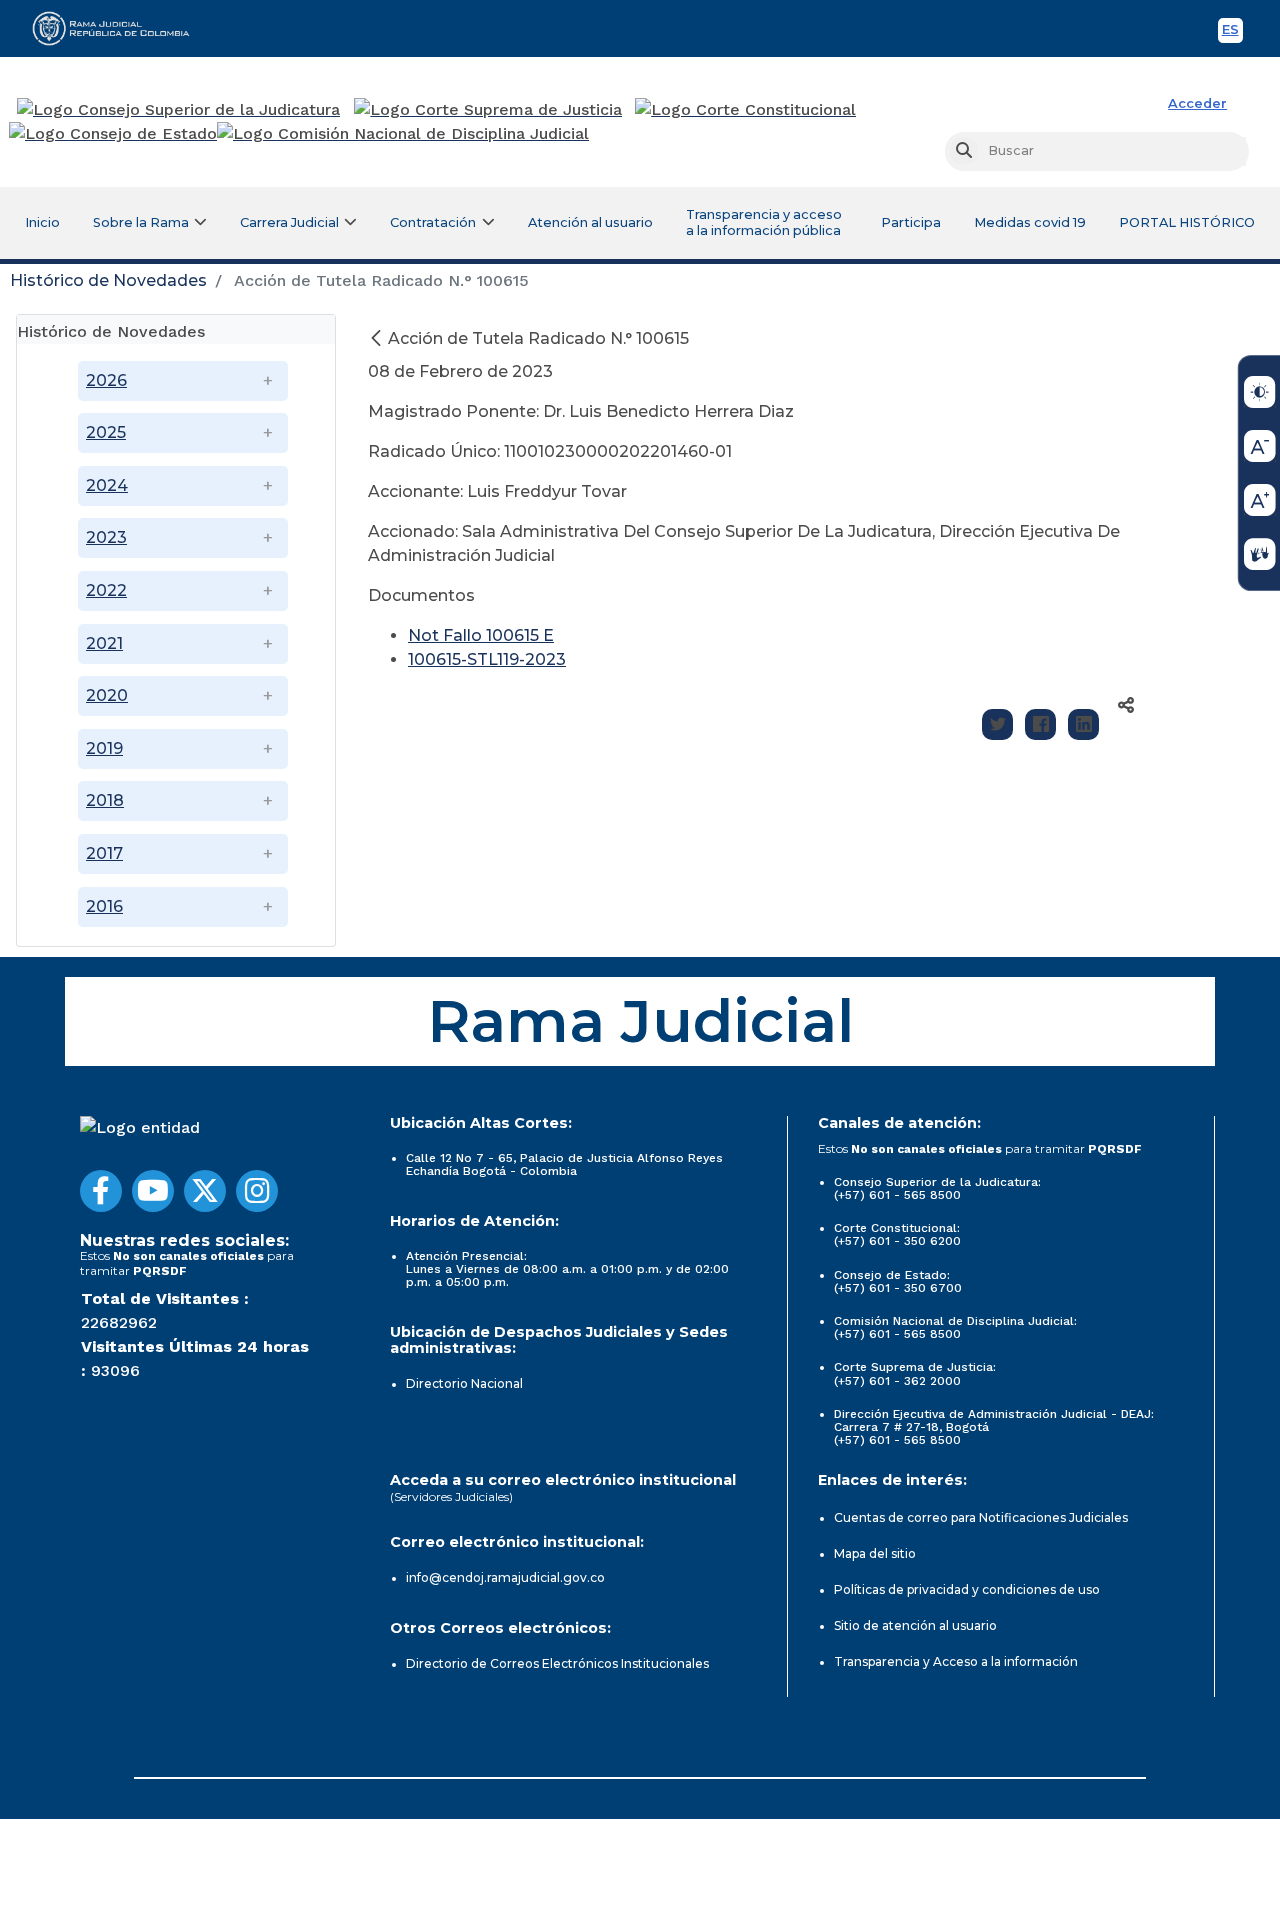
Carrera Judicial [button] (289, 222)
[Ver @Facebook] (101, 1191)
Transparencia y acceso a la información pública (764, 222)
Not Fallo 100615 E (481, 635)
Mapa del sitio (875, 1553)
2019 (104, 748)
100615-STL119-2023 (487, 659)
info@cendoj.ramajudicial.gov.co (505, 1577)
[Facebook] (1040, 724)
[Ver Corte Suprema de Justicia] (488, 110)
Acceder (1197, 103)
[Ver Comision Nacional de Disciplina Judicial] (403, 134)
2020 (107, 695)
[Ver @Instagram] (257, 1191)
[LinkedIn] (1083, 724)
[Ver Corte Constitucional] (746, 110)
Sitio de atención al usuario (915, 1625)
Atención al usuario (590, 222)
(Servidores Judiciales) (451, 1496)
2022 (106, 590)
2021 (104, 643)
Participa (911, 222)
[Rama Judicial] (120, 28)
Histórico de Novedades (108, 280)
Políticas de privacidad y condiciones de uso (967, 1589)
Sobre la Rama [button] (141, 222)
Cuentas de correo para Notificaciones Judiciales (981, 1517)
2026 (106, 380)
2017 (104, 853)
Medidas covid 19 (1030, 222)
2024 (107, 485)
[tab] (176, 329)
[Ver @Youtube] (153, 1191)
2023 (106, 537)
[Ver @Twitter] (205, 1191)
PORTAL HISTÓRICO (1187, 222)
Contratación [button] (433, 222)
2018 (105, 800)
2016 (104, 906)
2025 (106, 432)
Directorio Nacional (464, 1383)
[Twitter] (997, 724)
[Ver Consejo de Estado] (113, 134)
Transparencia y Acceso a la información (956, 1661)
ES (1232, 32)
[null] (378, 338)
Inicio (42, 222)
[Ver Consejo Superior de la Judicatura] (178, 110)
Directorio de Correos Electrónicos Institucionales (557, 1663)
